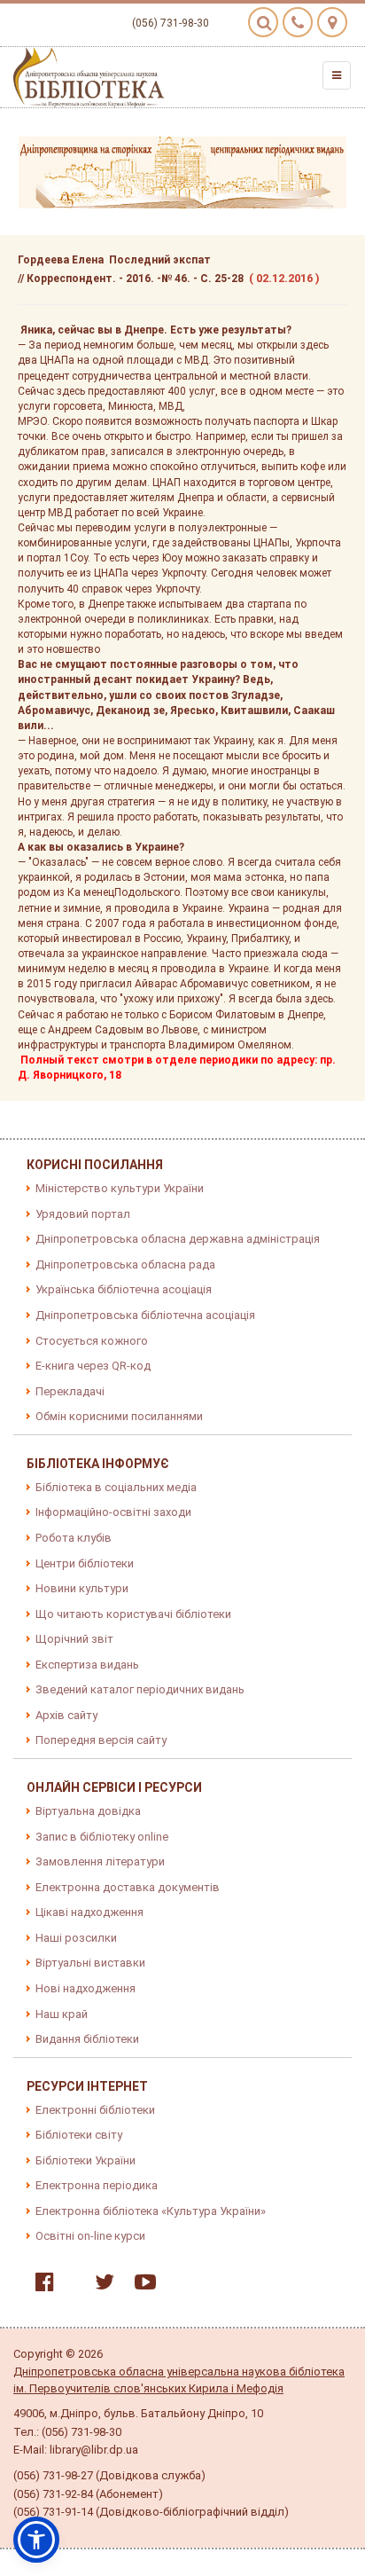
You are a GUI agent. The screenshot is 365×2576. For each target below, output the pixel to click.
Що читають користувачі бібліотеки (133, 1614)
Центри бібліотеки (85, 1563)
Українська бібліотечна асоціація (124, 1289)
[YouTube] (141, 2285)
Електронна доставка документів (128, 1887)
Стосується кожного (92, 1341)
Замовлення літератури (100, 1861)
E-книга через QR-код (93, 1366)
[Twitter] (100, 2285)
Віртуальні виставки (90, 1963)
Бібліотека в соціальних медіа (116, 1487)
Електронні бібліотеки (95, 2110)
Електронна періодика (97, 2185)
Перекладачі (70, 1391)
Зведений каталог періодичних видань (140, 1689)
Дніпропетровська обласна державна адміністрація (178, 1239)
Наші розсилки (76, 1938)
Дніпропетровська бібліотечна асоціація (145, 1315)
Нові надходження (85, 1988)
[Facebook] (40, 2285)
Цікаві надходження (89, 1912)
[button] (36, 2540)
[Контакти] (298, 22)
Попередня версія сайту (101, 1740)
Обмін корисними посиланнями (119, 1416)
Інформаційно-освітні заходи (113, 1512)
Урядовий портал (83, 1214)
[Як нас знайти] (332, 22)
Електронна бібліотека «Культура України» (151, 2211)
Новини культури (82, 1588)
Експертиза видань (87, 1665)
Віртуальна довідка (88, 1811)
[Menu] (337, 75)
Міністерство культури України (120, 1188)
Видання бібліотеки (87, 2039)
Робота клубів (74, 1538)
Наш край (62, 2014)
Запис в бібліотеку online (102, 1837)
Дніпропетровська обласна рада (125, 1264)
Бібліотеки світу (79, 2135)
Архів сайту (66, 1715)
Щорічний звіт (74, 1639)
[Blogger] (70, 2285)
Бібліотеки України (85, 2160)
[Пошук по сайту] (263, 22)
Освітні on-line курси (90, 2236)
